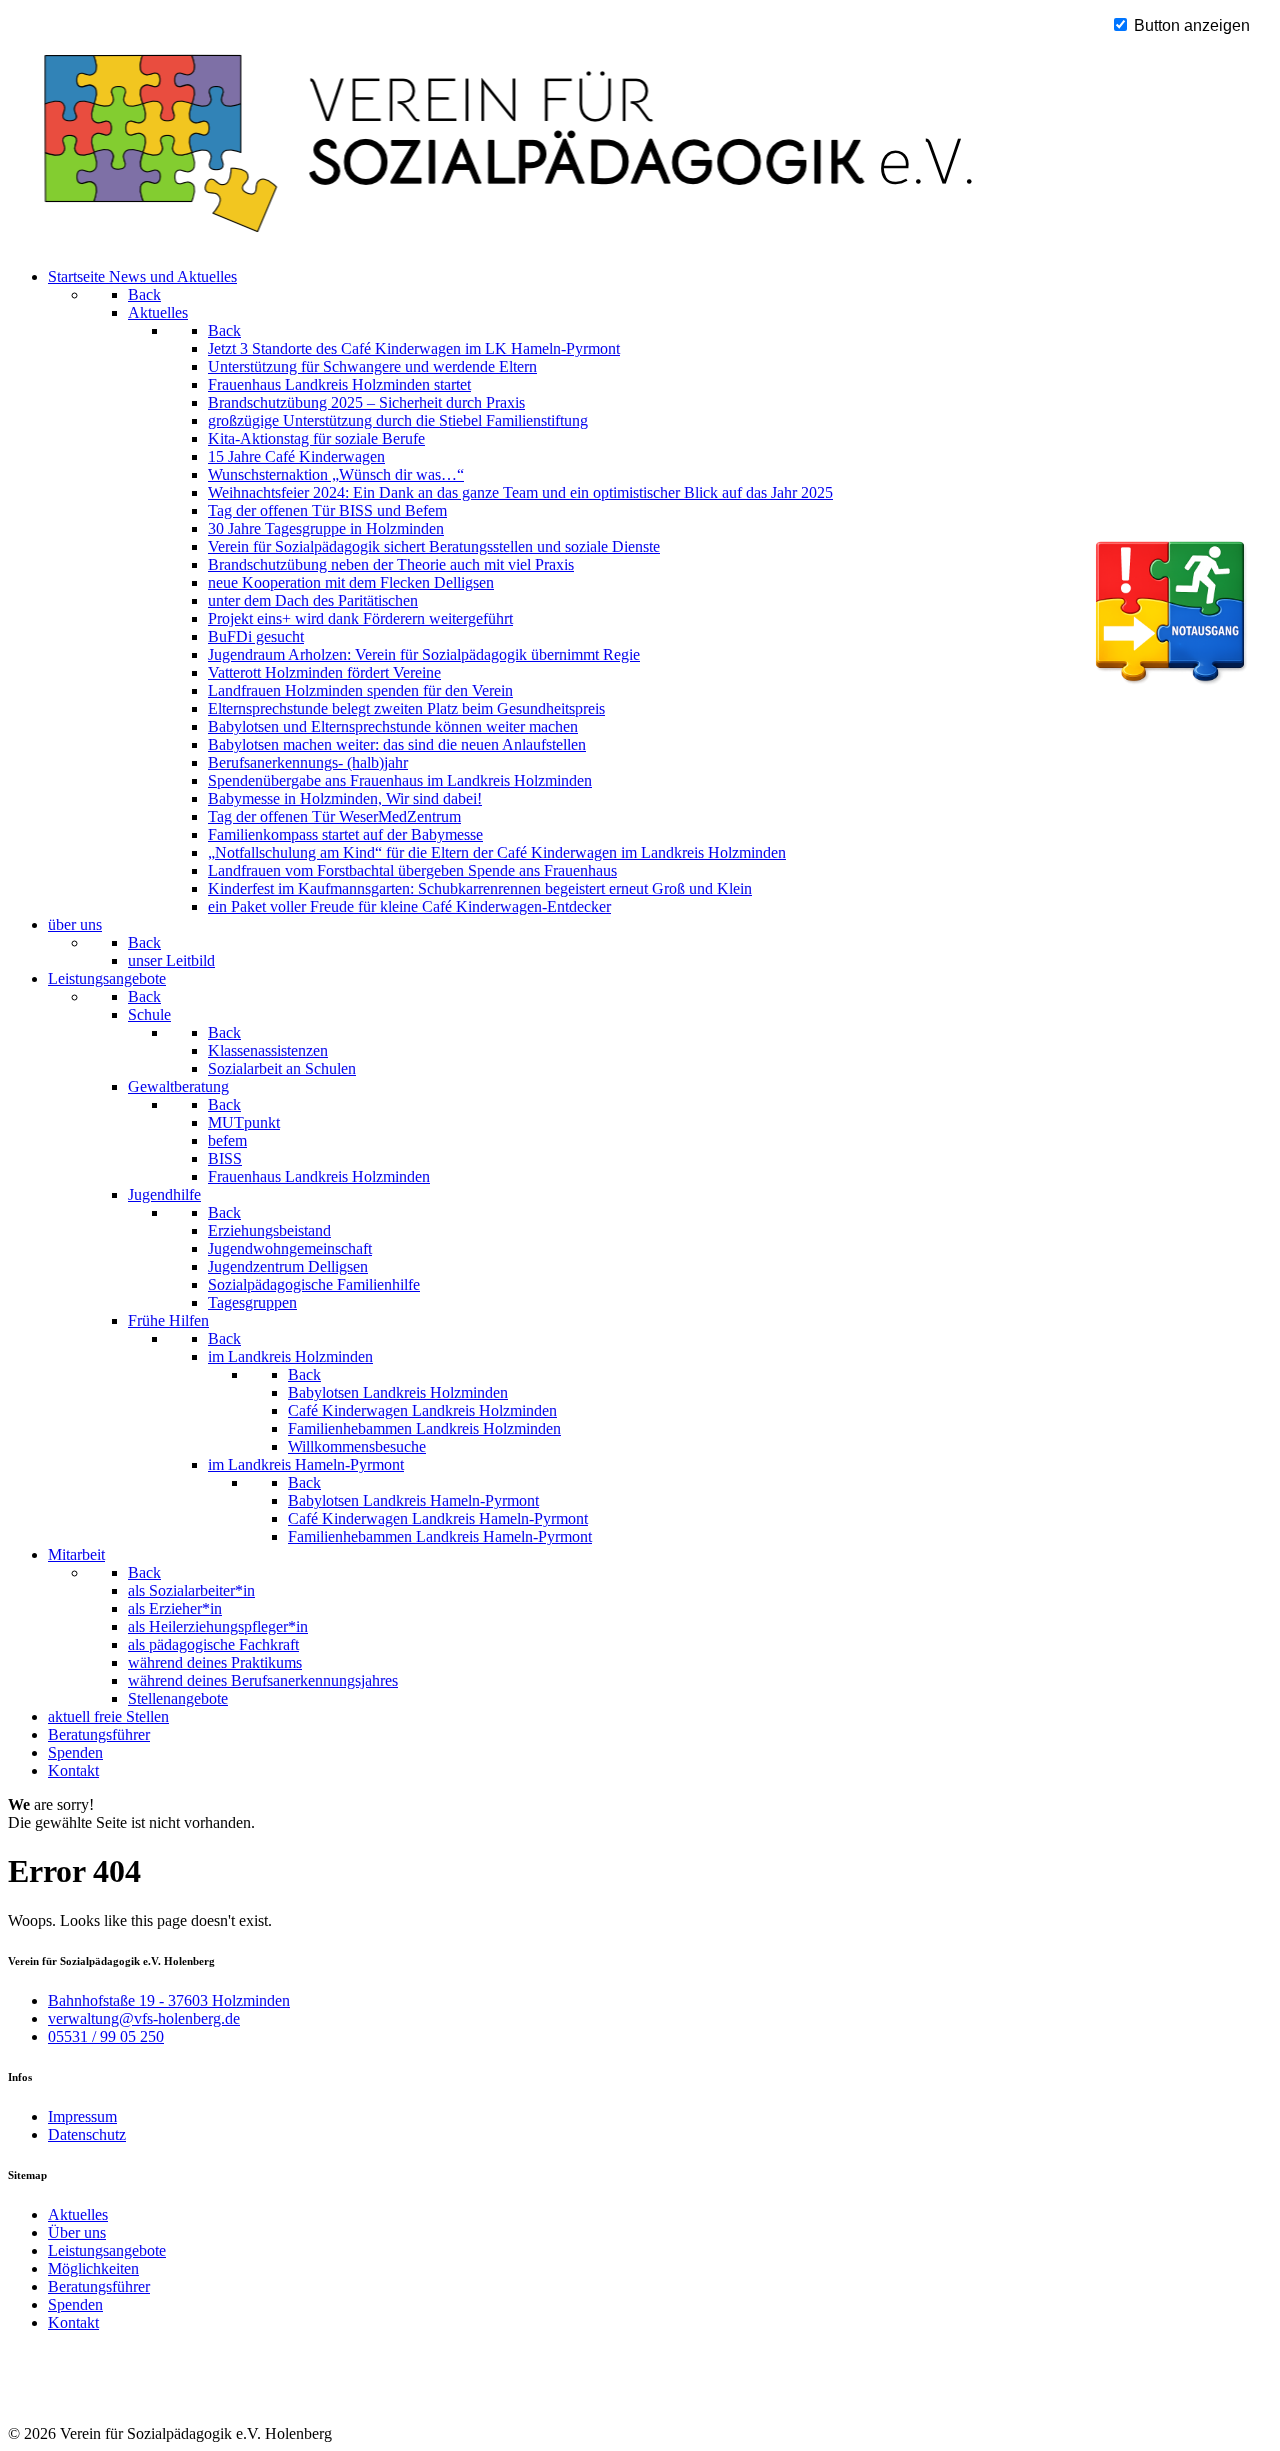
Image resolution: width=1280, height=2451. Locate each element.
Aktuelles (78, 2214)
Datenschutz (87, 2134)
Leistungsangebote (107, 2250)
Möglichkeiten (93, 2268)
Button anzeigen (1190, 25)
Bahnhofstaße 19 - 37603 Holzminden (169, 2000)
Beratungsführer (99, 2286)
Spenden (75, 2304)
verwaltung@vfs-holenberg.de (144, 2018)
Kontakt (73, 2322)
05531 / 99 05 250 (106, 2036)
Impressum (82, 2116)
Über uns (77, 2232)
